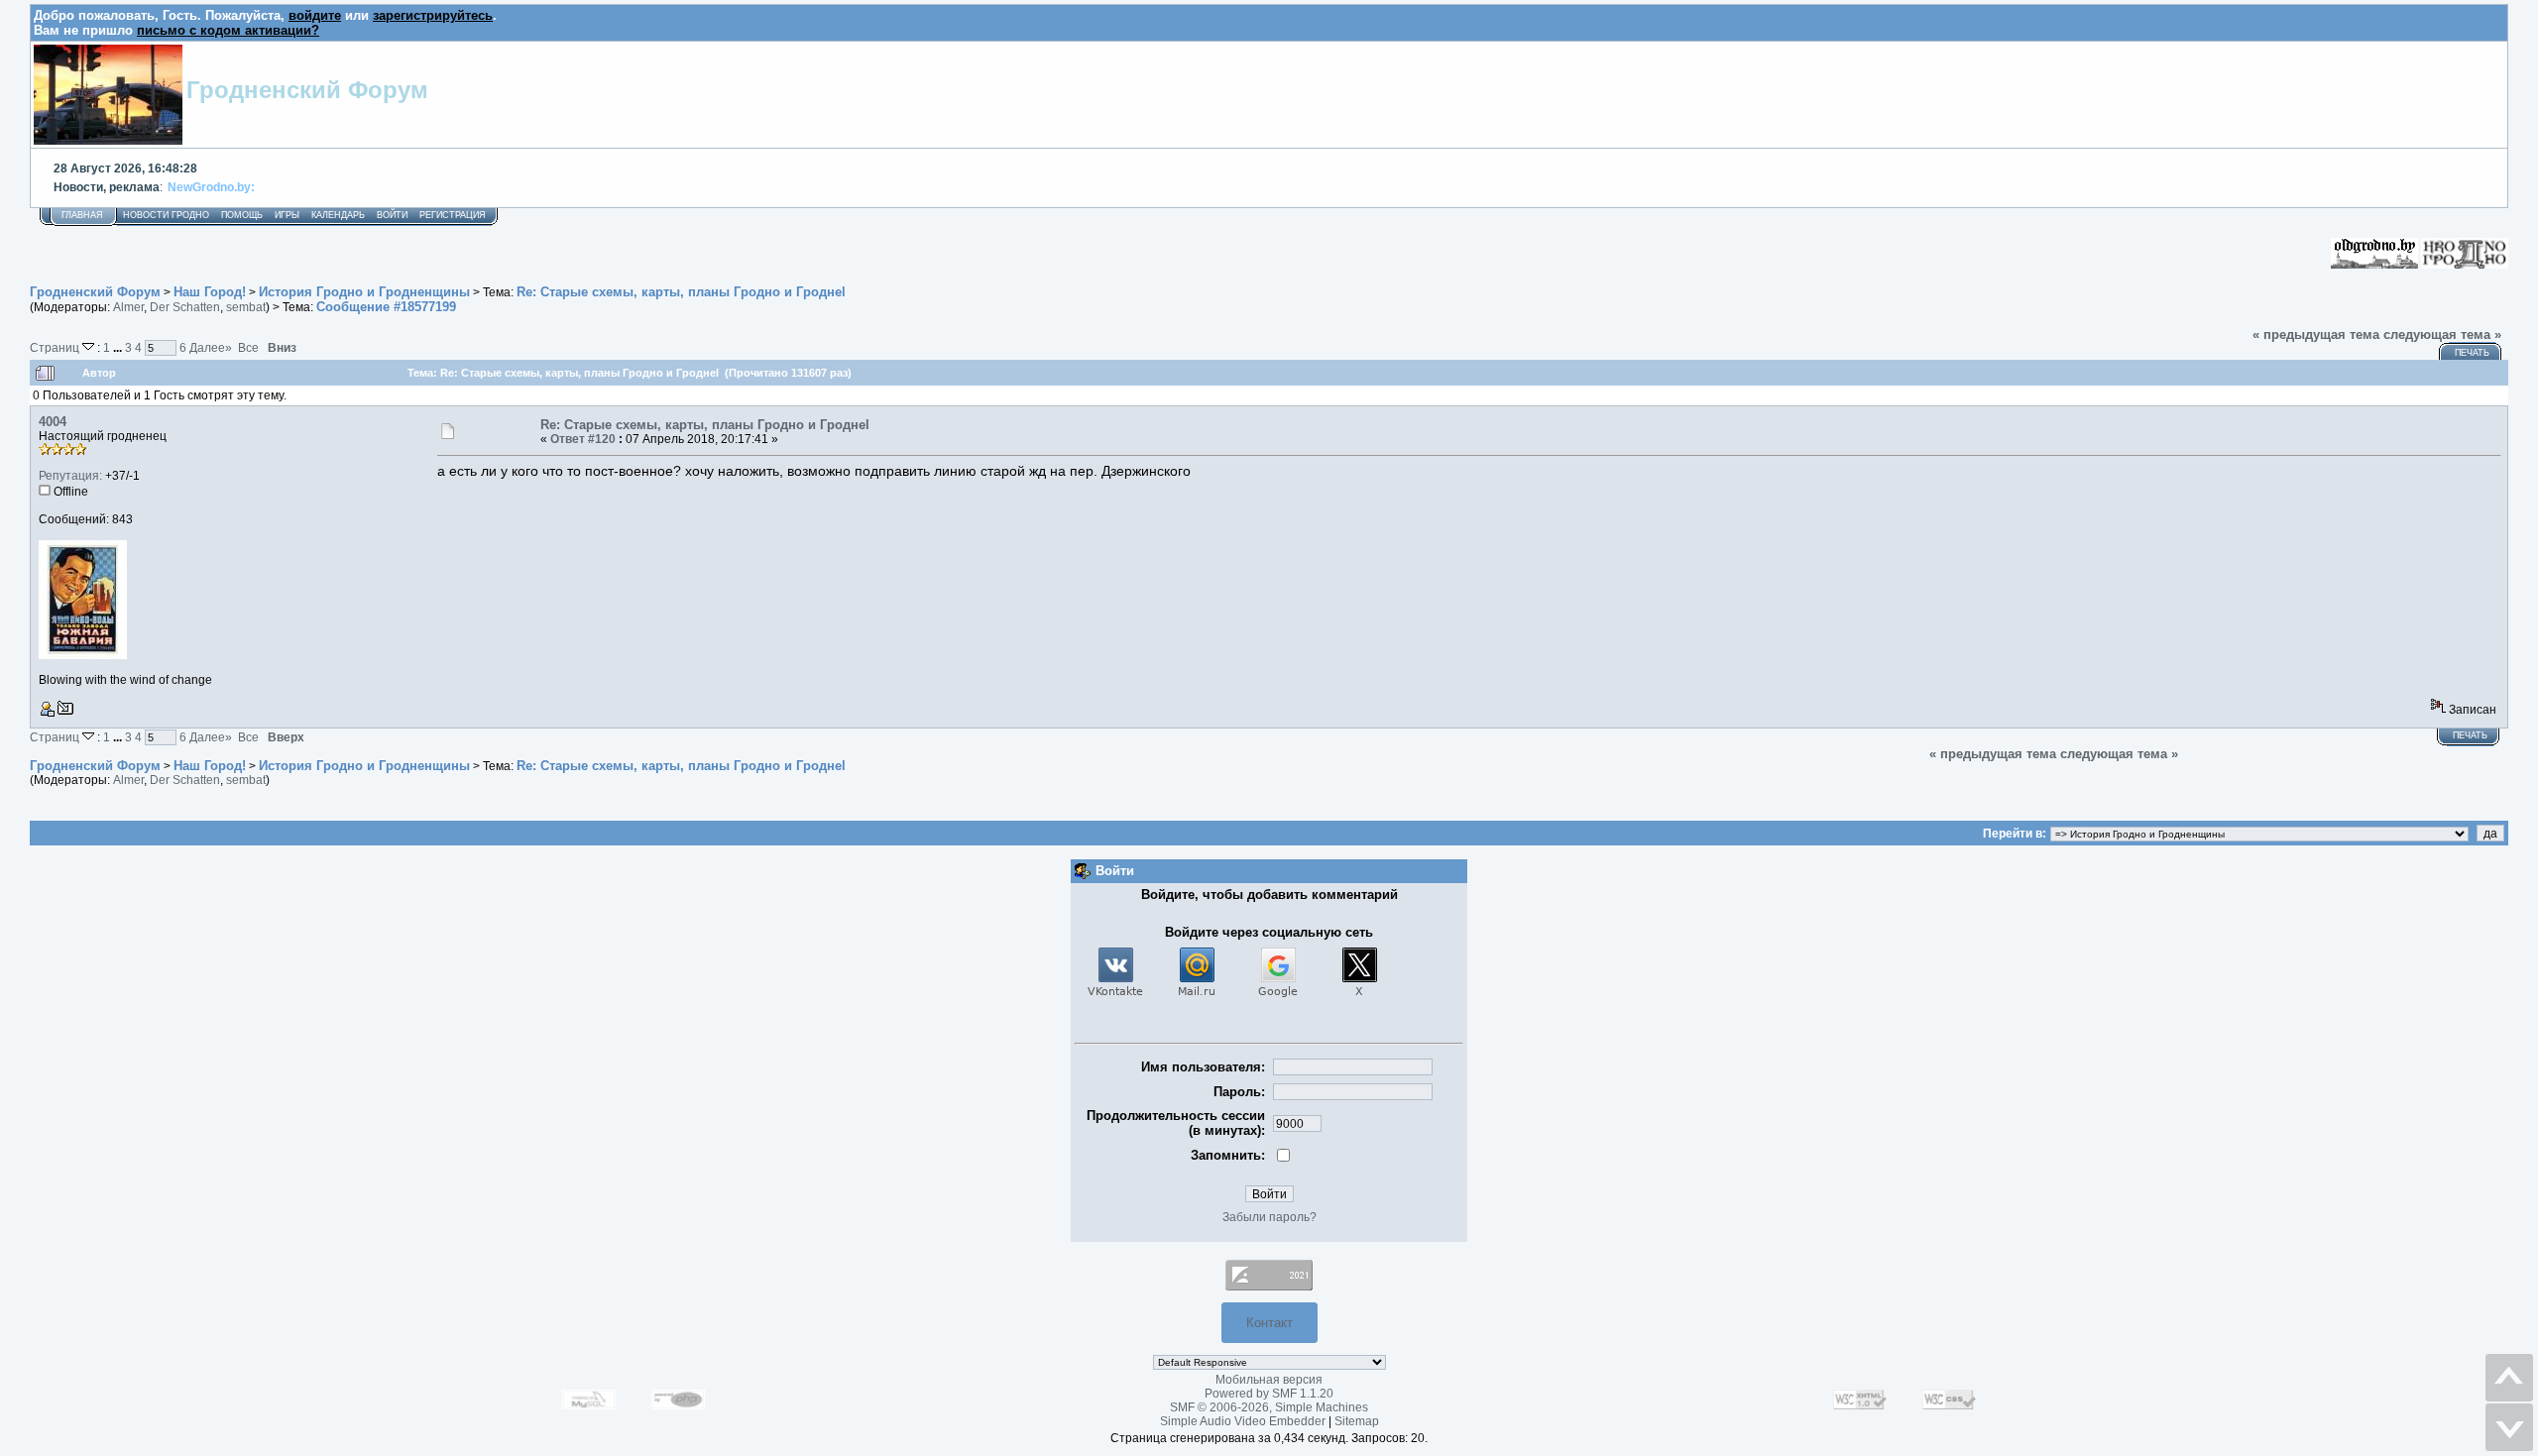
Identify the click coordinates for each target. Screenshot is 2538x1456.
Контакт (1269, 1323)
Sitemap (1357, 1421)
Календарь (338, 215)
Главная (82, 215)
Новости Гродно (166, 215)
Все (248, 347)
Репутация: (70, 476)
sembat (246, 307)
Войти (392, 215)
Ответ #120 (583, 439)
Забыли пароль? (1269, 1217)
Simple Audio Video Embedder (1243, 1421)
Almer (128, 307)
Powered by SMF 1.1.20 (1269, 1394)
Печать (2472, 353)
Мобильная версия (1269, 1380)
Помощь (242, 215)
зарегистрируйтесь (433, 15)
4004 (53, 422)
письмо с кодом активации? (228, 30)
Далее (211, 347)
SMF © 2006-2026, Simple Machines (1269, 1407)
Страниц (56, 347)
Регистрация (453, 215)
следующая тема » (2442, 335)
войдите (315, 15)
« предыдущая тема (2316, 335)
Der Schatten (185, 307)
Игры (287, 215)
